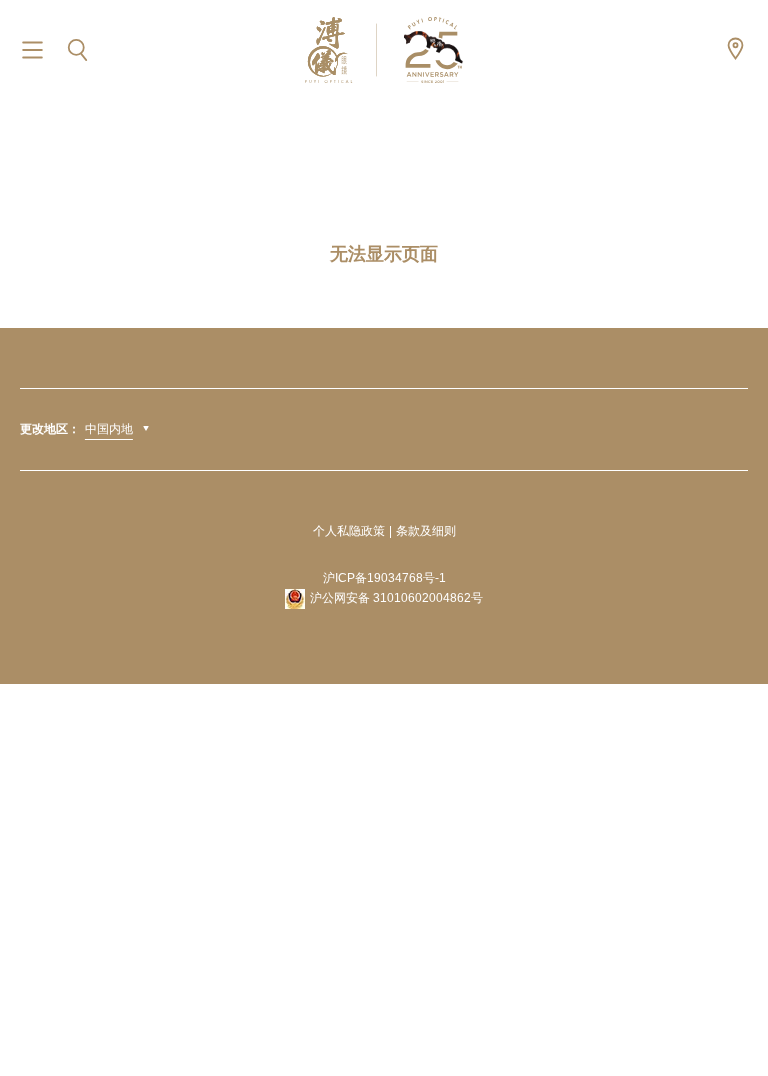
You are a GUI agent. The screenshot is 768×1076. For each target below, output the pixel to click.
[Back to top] (728, 1016)
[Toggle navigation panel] (32, 50)
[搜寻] (77, 50)
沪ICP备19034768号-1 (384, 578)
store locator (735, 48)
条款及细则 (426, 531)
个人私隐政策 (349, 531)
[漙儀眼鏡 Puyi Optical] (384, 49)
